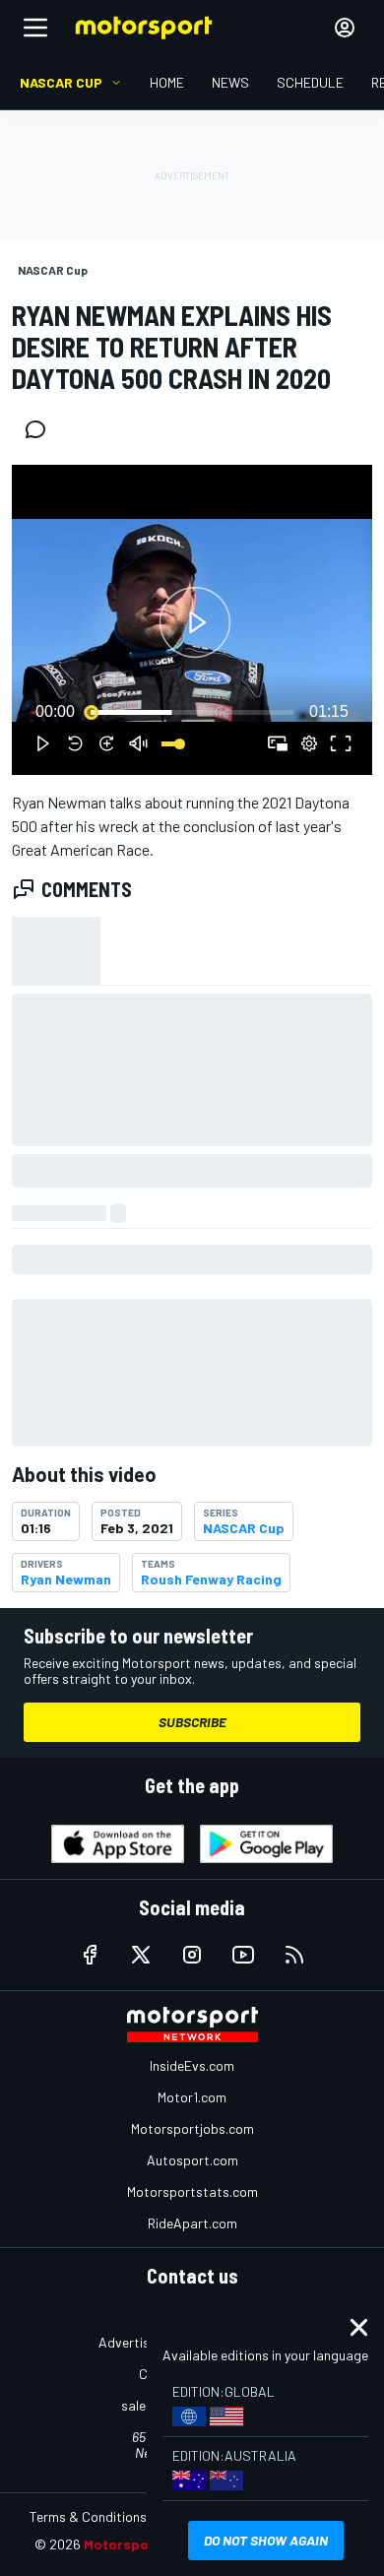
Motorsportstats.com (192, 2191)
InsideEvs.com (192, 2065)
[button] (195, 623)
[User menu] (345, 28)
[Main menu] (35, 28)
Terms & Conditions (88, 2516)
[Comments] (41, 429)
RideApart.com (192, 2223)
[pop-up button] (309, 743)
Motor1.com (192, 2097)
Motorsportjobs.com (192, 2128)
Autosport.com (192, 2160)
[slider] (192, 712)
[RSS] (294, 1955)
